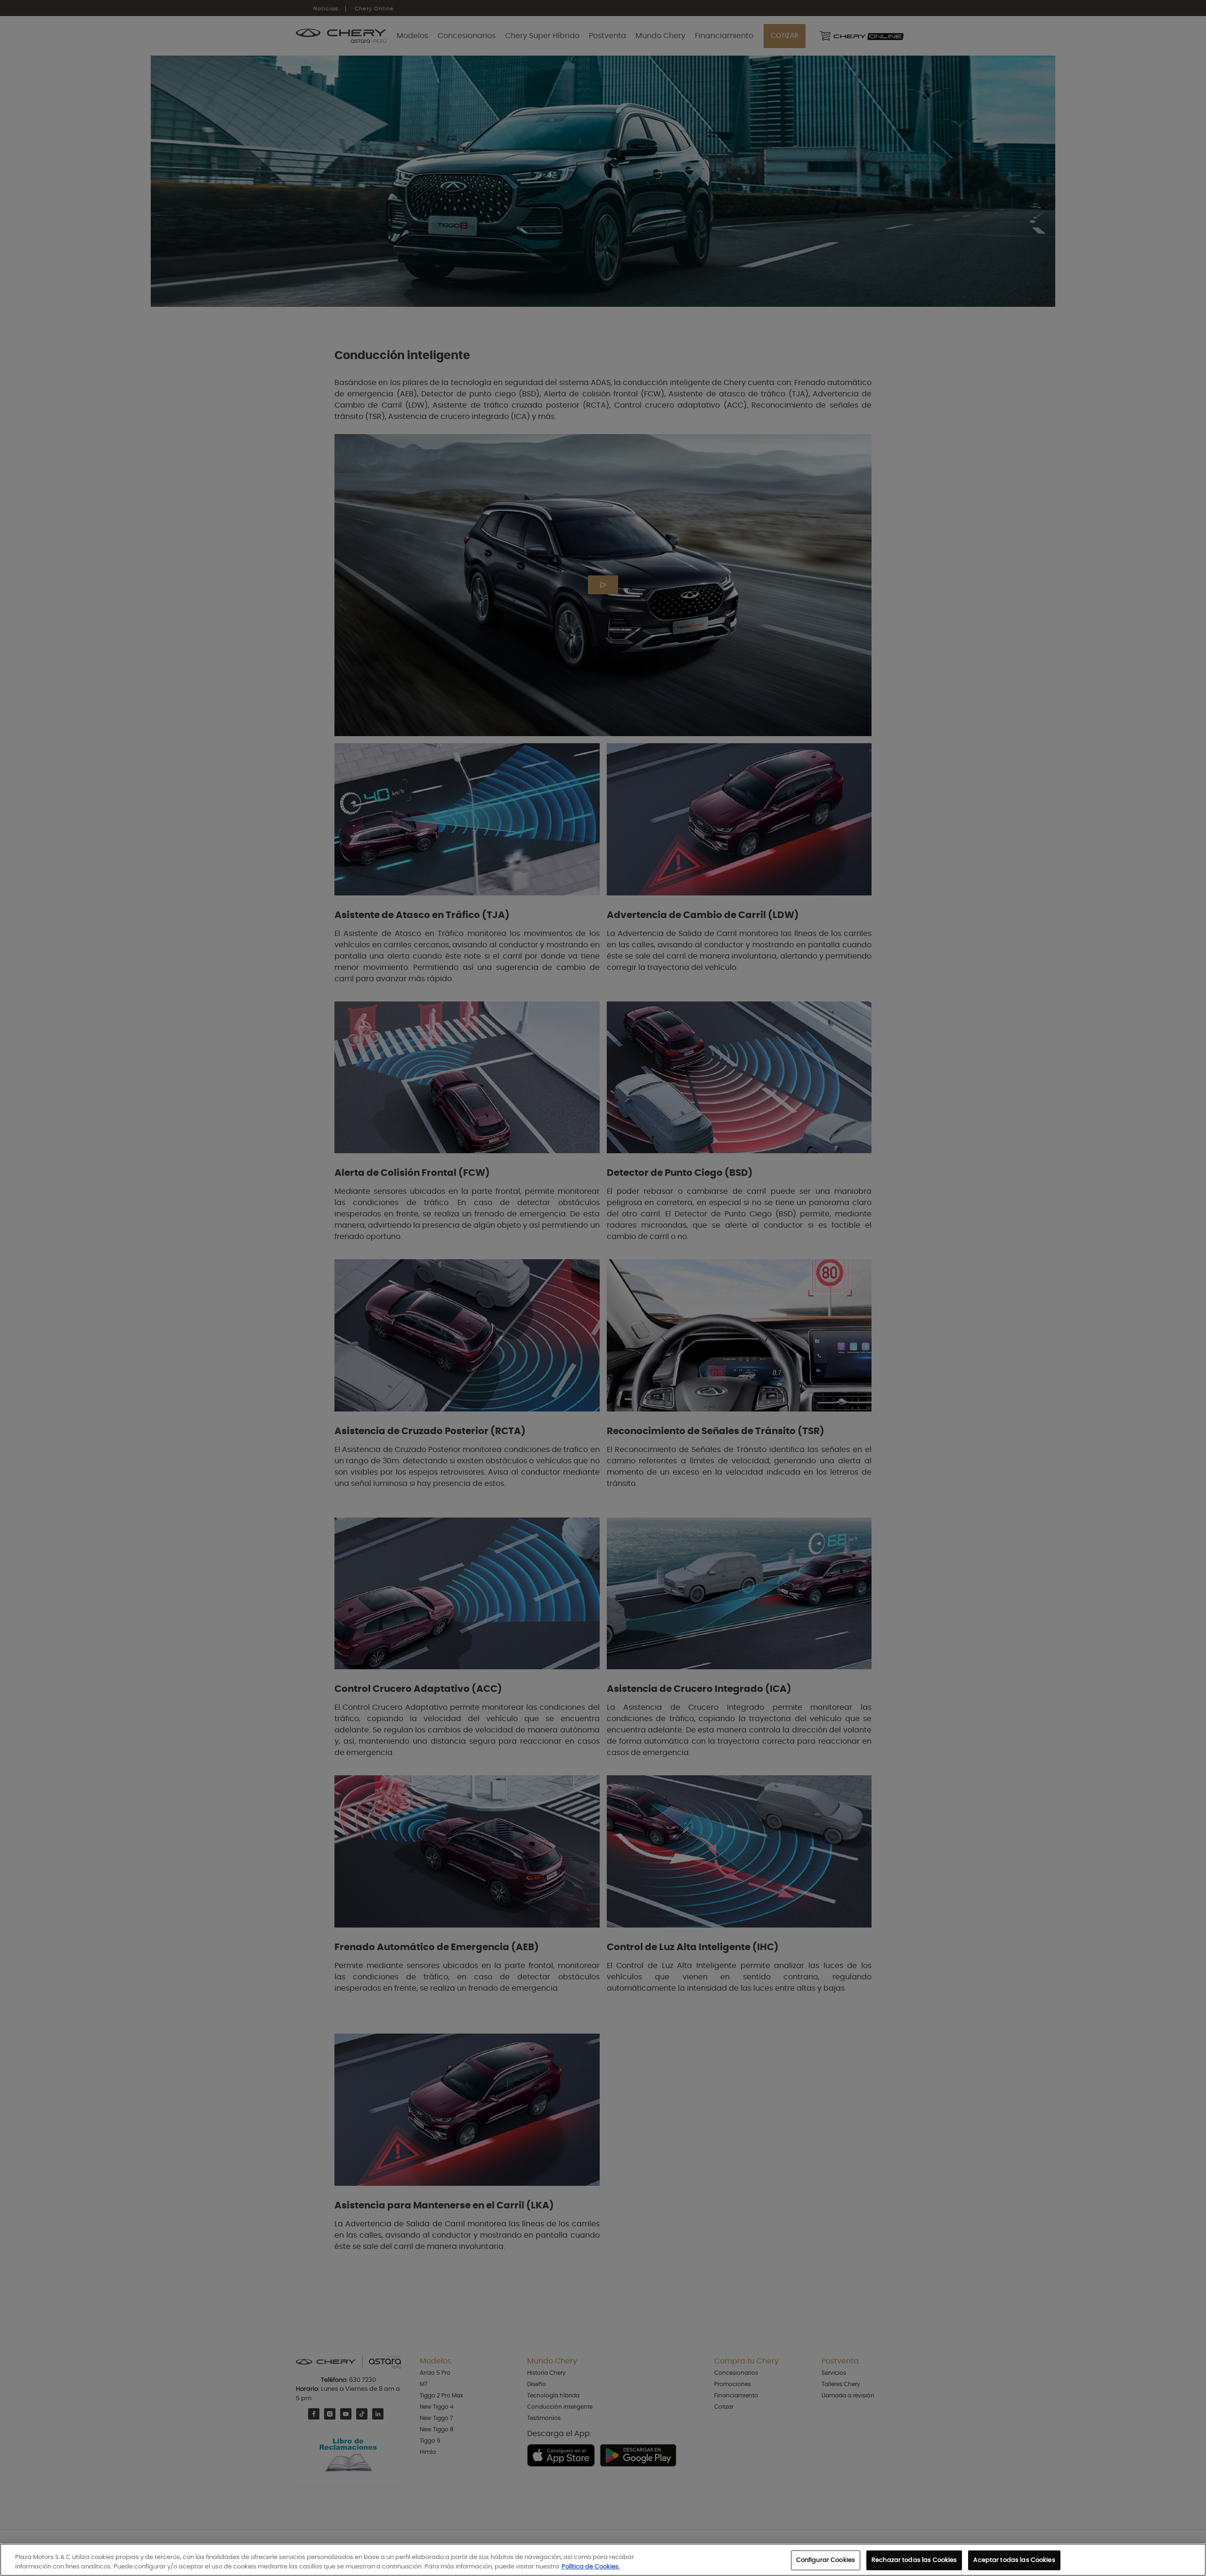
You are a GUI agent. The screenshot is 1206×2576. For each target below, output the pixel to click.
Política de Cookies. (591, 2566)
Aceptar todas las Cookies (1014, 2560)
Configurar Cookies (826, 2560)
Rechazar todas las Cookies (914, 2560)
